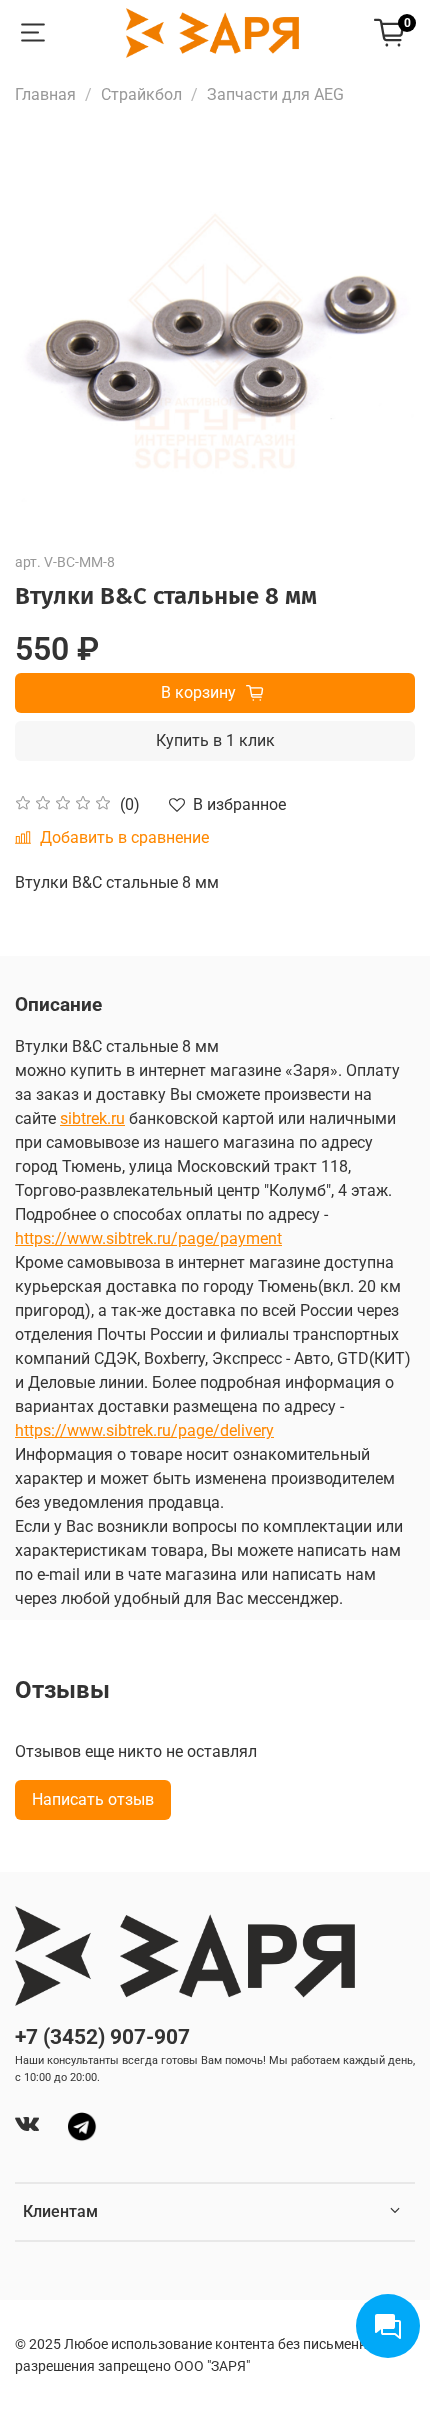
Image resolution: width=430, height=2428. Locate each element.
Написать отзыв (93, 1799)
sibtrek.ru (92, 1118)
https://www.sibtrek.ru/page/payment (148, 1238)
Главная (45, 94)
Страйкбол (141, 94)
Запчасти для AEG (275, 94)
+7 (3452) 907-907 (102, 2037)
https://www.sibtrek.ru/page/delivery (144, 1430)
